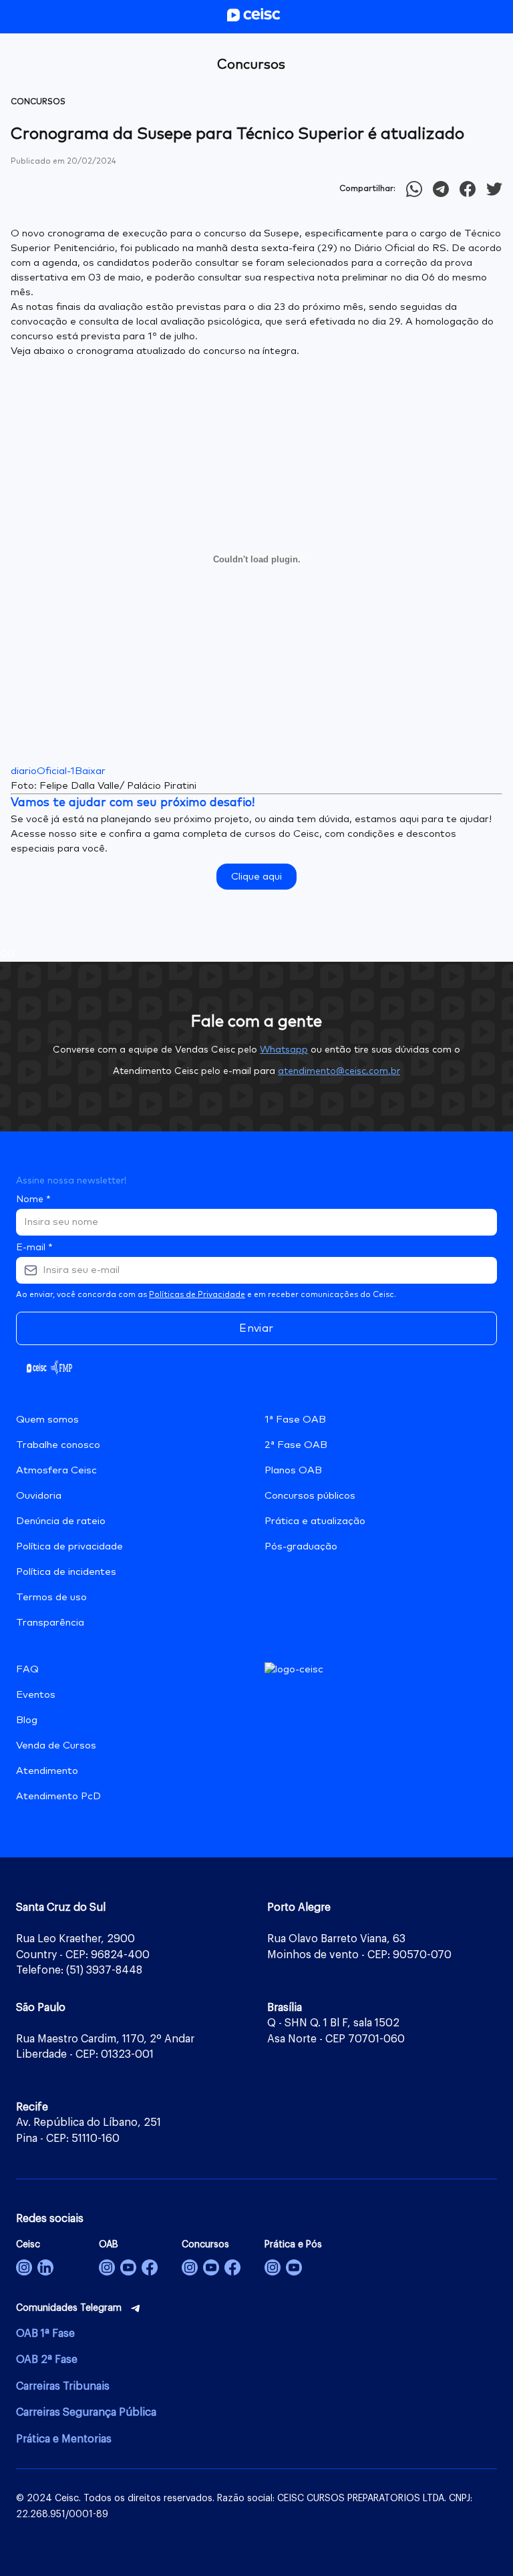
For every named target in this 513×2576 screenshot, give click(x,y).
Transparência (50, 1623)
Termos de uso (51, 1597)
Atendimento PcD (58, 1796)
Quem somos (47, 1420)
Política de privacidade (69, 1546)
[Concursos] (190, 2267)
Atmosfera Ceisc (56, 1470)
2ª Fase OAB (296, 1445)
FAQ (27, 1669)
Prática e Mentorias (64, 2439)
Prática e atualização (315, 1521)
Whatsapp (284, 1050)
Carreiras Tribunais (63, 2386)
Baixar (90, 771)
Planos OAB (293, 1470)
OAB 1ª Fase (45, 2334)
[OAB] (107, 2267)
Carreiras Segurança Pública (86, 2412)
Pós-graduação (301, 1546)
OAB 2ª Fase (47, 2360)
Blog (27, 1720)
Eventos (36, 1695)
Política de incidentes (66, 1572)
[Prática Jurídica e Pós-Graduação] (294, 2267)
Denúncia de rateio (61, 1521)
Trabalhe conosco (58, 1445)
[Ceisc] (24, 2267)
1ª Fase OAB (295, 1420)
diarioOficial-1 (43, 771)
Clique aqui (256, 877)
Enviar (256, 1328)
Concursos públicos (310, 1496)
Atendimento (47, 1771)
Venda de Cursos (56, 1745)
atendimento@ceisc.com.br (339, 1071)
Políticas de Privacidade (197, 1295)
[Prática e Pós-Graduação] (273, 2267)
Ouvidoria (39, 1496)
